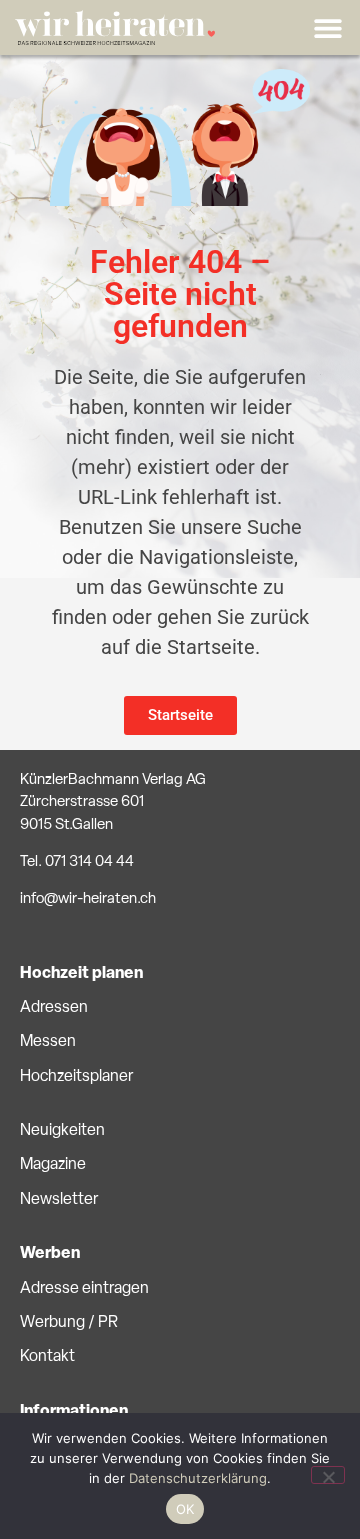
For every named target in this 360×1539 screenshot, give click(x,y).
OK (185, 1509)
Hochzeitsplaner (76, 1077)
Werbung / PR (69, 1323)
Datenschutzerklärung (198, 1478)
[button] (327, 27)
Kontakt (47, 1357)
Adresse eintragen (84, 1289)
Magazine (53, 1165)
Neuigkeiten (62, 1131)
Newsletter (59, 1200)
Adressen (54, 1008)
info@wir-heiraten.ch (88, 899)
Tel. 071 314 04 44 (77, 862)
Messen (48, 1042)
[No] (328, 1475)
